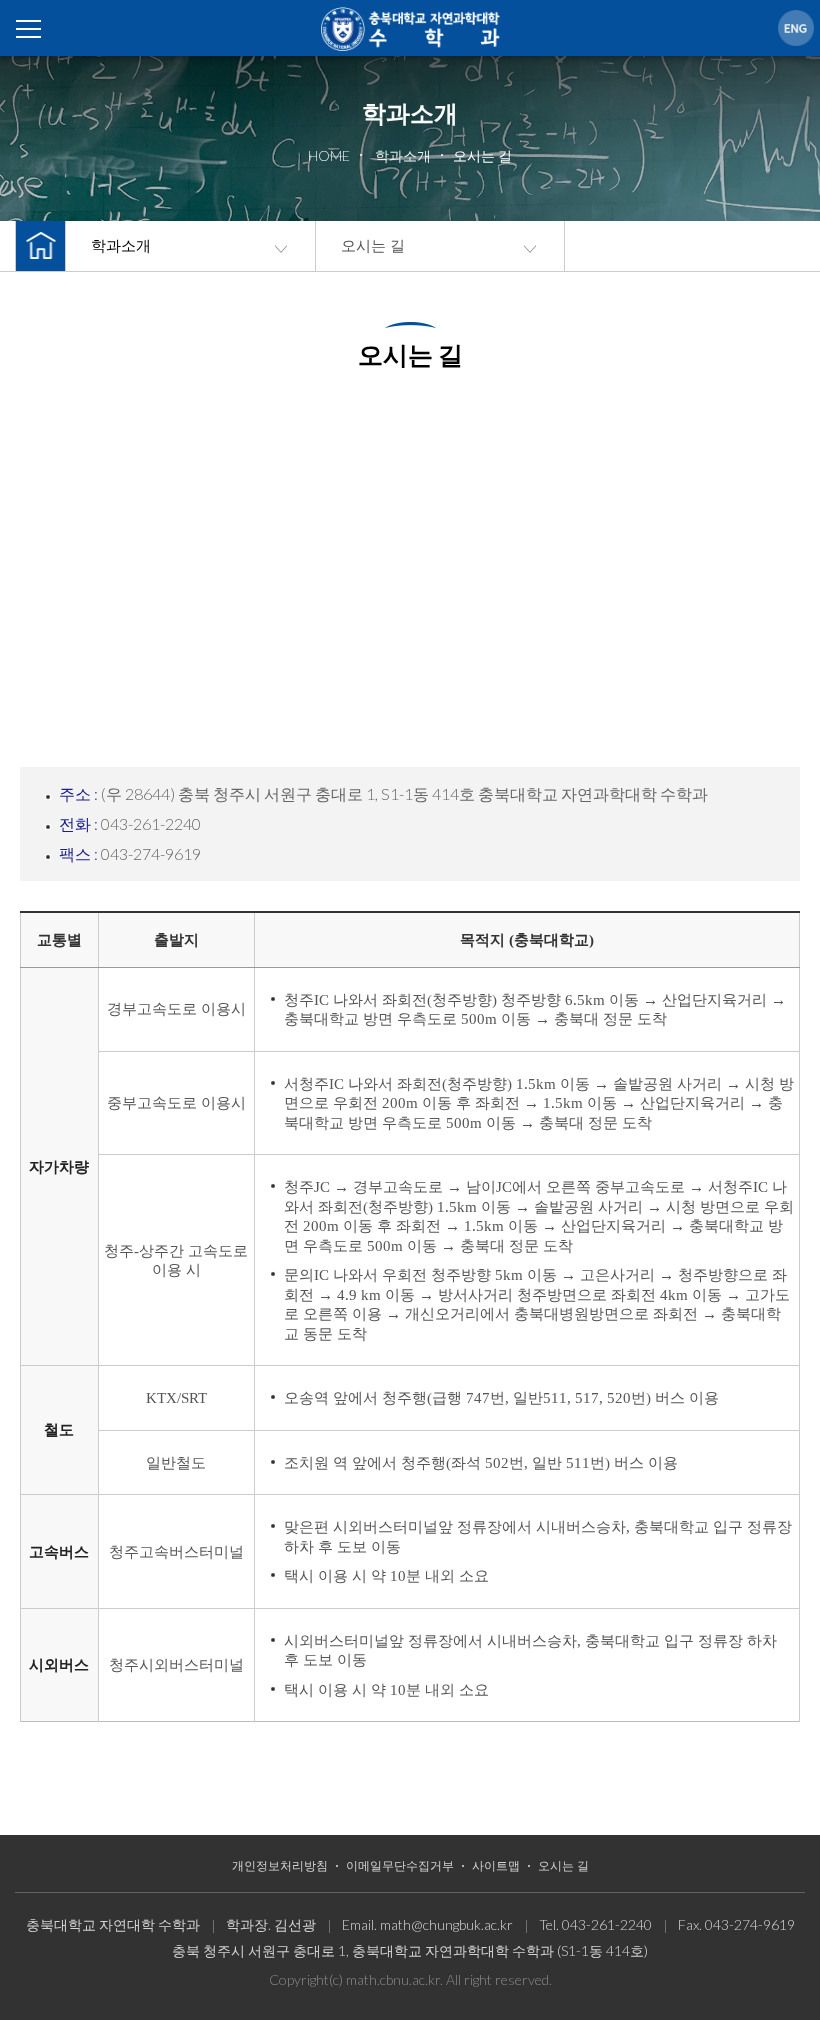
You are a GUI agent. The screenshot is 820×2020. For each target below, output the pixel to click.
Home (410, 30)
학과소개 (121, 245)
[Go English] (796, 27)
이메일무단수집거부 (400, 1866)
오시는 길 (373, 245)
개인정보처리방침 (280, 1866)
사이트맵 (496, 1866)
